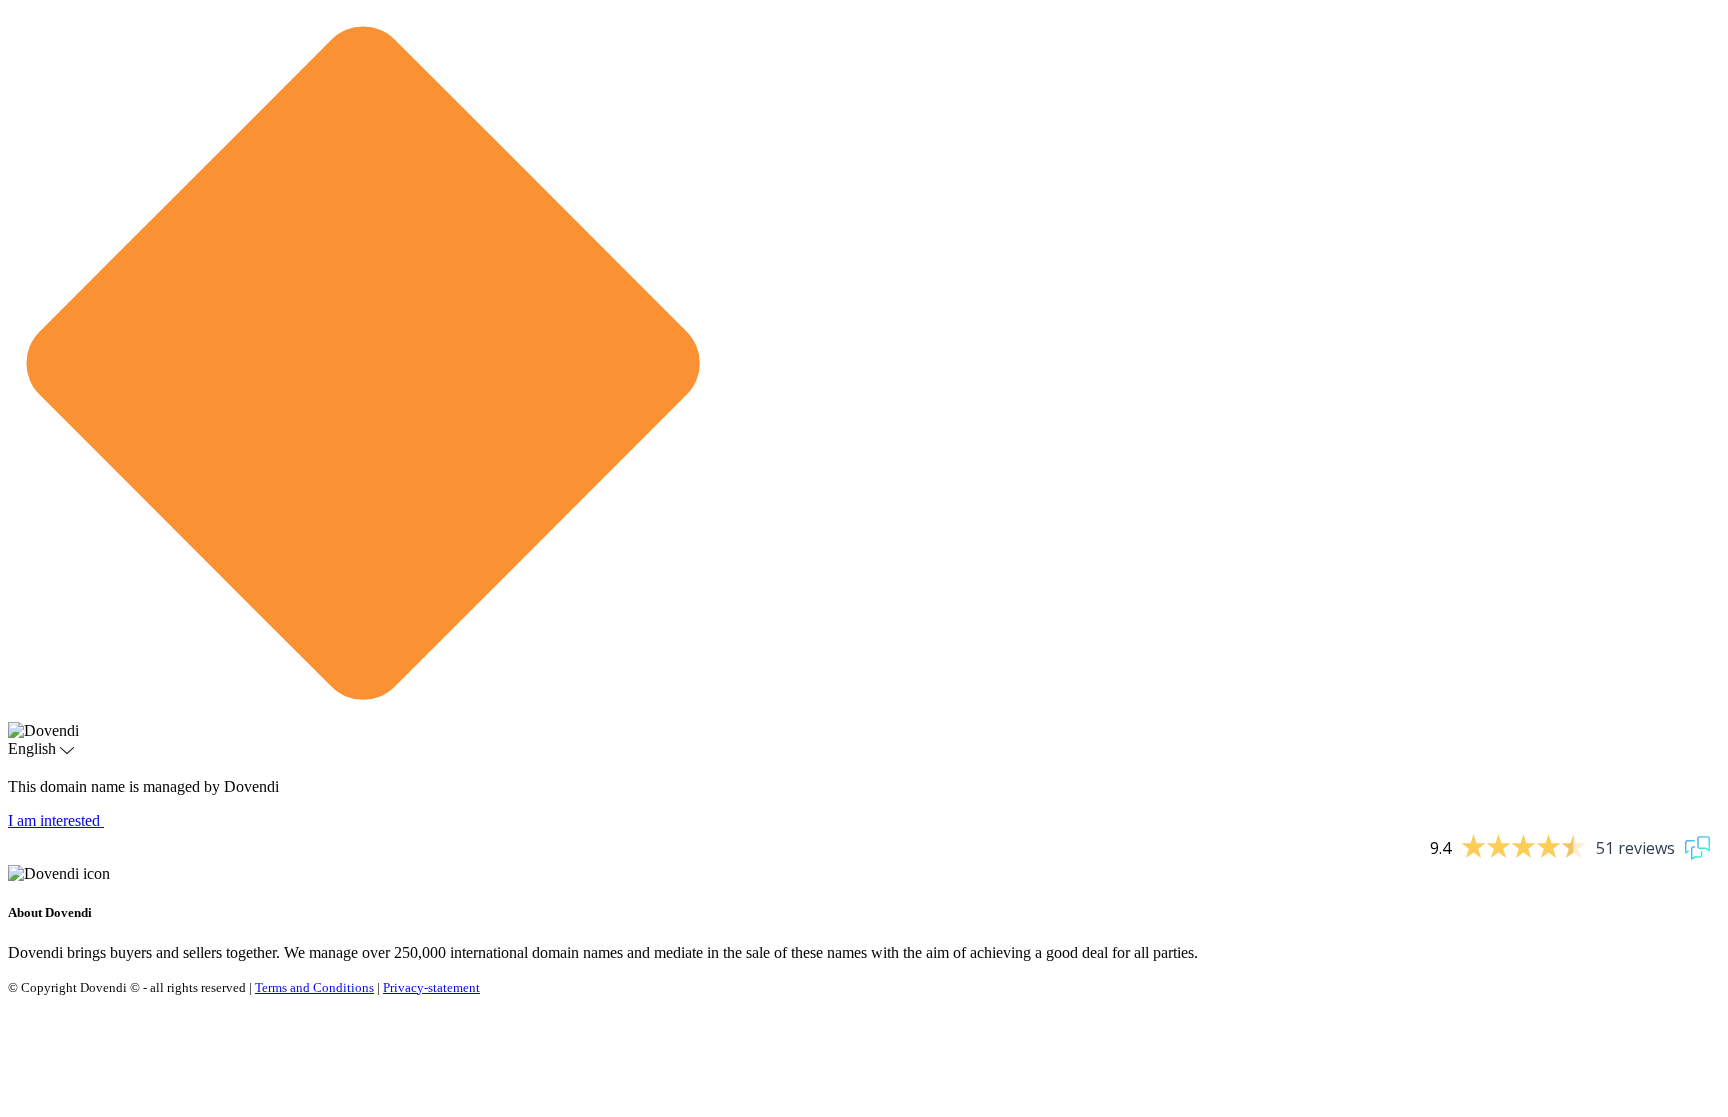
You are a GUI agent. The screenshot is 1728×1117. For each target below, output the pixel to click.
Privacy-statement (431, 987)
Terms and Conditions (314, 987)
